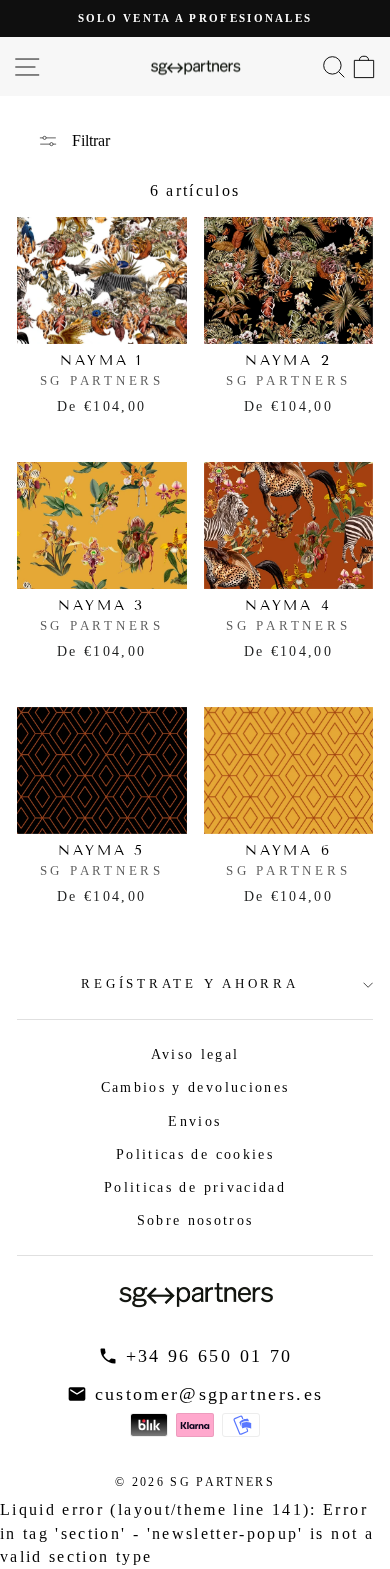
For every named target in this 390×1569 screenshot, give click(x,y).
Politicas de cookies (195, 1154)
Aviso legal (195, 1054)
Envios (194, 1121)
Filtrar (89, 140)
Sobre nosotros (195, 1220)
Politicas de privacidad (195, 1187)
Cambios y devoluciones (195, 1087)
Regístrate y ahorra (189, 984)
